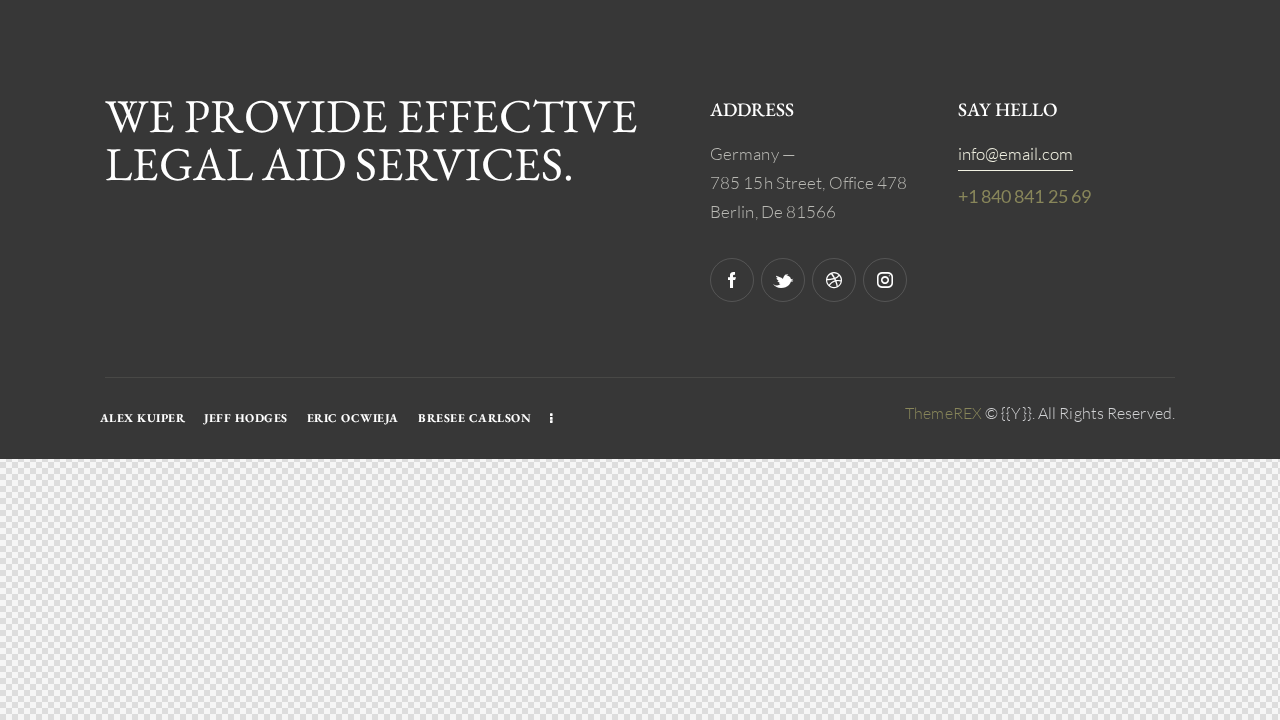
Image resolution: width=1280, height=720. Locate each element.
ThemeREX (943, 413)
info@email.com (1015, 153)
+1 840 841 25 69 (1025, 196)
